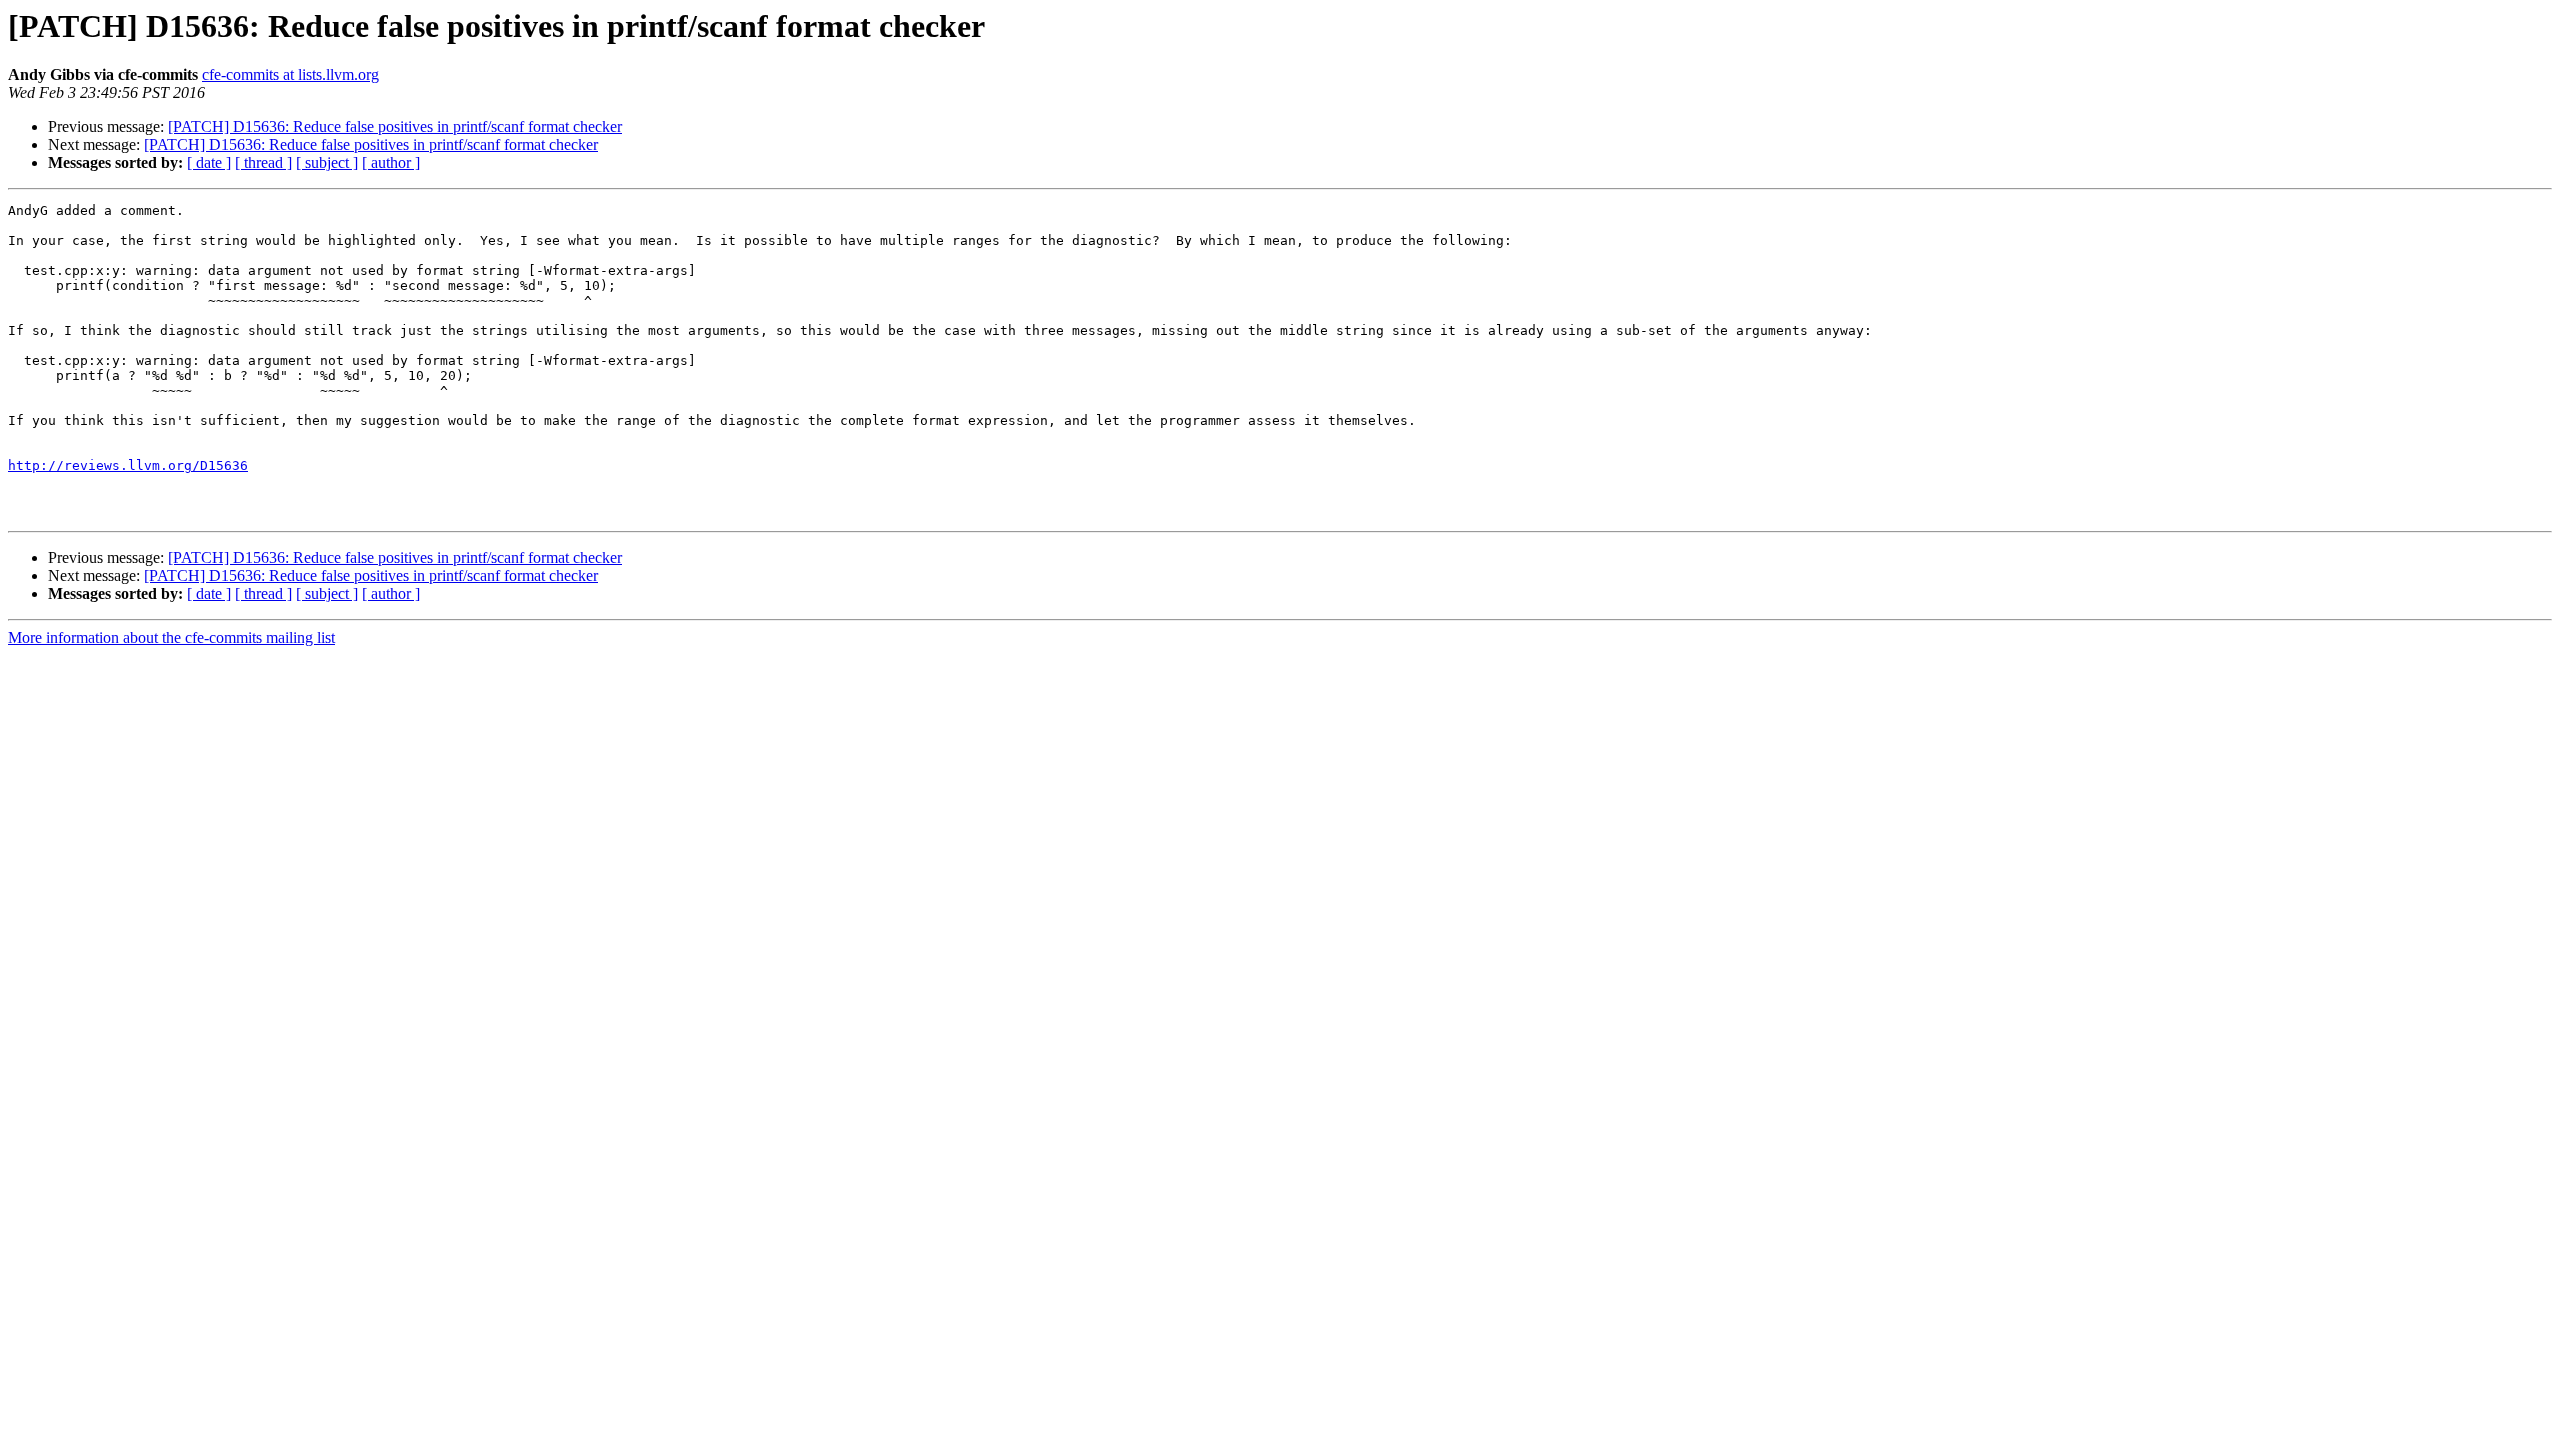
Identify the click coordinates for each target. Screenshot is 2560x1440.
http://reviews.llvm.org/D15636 (128, 465)
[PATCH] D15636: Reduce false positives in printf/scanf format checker (395, 126)
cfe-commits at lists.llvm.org (290, 74)
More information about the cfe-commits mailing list (171, 637)
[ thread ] (263, 162)
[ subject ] (327, 162)
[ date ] (209, 162)
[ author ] (391, 162)
